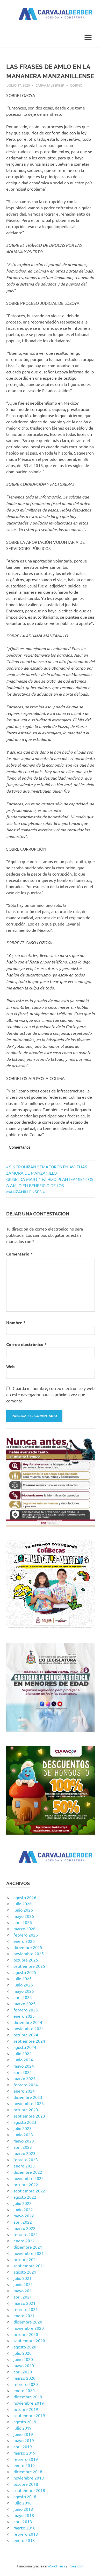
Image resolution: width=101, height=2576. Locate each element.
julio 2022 (23, 2203)
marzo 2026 (24, 1928)
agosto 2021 (25, 2272)
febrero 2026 (26, 1935)
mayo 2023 (24, 2141)
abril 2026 (23, 1922)
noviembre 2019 (29, 2403)
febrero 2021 (26, 2309)
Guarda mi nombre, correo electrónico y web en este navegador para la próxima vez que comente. (50, 1394)
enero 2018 (24, 2540)
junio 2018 (23, 2509)
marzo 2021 (24, 2303)
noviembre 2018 (29, 2478)
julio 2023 (23, 2128)
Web (10, 1366)
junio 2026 (23, 1910)
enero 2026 (24, 1941)
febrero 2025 (26, 2010)
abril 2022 (23, 2222)
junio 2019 (23, 2434)
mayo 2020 (24, 2365)
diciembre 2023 (28, 2097)
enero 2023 (24, 2166)
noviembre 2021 (29, 2253)
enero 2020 (24, 2390)
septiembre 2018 (29, 2490)
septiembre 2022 (29, 2191)
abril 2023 (23, 2147)
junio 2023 (23, 2134)
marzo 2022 (24, 2228)
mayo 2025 (24, 1991)
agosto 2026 (25, 1897)
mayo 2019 (24, 2440)
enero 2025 (24, 2016)
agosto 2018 (25, 2496)
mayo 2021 (24, 2290)
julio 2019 (23, 2428)
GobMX (76, 85)
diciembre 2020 (28, 2322)
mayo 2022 (24, 2216)
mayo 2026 (24, 1916)
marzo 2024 (24, 2078)
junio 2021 (23, 2284)
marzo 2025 (24, 2003)
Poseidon (76, 2566)
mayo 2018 (24, 2515)
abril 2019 (23, 2446)
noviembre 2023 (29, 2103)
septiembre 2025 (29, 1966)
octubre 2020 (26, 2334)
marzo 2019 (24, 2453)
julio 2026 (23, 1904)
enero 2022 (24, 2241)
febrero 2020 (26, 2384)
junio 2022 (23, 2209)
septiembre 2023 (29, 2116)
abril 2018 (23, 2521)
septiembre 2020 (29, 2340)
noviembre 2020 (29, 2328)
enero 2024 (24, 2091)
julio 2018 (23, 2503)
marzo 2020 (24, 2378)
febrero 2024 (26, 2085)
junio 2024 (23, 2060)
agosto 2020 (25, 2347)
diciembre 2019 (28, 2397)
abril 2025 (23, 1997)
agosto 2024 (25, 2047)
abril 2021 (23, 2297)
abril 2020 (23, 2372)
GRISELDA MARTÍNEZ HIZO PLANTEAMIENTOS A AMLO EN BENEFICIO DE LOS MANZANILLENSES (50, 1185)
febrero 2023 (26, 2159)
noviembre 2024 (29, 2028)
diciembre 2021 (28, 2247)
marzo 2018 (24, 2528)
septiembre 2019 (29, 2415)
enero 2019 (24, 2465)
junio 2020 (23, 2359)
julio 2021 (23, 2278)
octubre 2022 (26, 2184)
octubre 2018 (26, 2484)
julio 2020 (23, 2353)
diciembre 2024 (28, 2022)
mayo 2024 (24, 2066)
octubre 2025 (26, 1960)
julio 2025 (23, 1978)
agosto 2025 (25, 1972)
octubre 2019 (26, 2409)
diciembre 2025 (28, 1947)
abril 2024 (23, 2072)
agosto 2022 (25, 2197)
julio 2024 (23, 2053)
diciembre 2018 (28, 2471)
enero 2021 (24, 2315)
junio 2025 (23, 1985)
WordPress (56, 2566)
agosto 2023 (25, 2122)
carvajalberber (50, 85)
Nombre (16, 1322)
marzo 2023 (24, 2153)
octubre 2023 (26, 2109)
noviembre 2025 (29, 1953)
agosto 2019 (25, 2422)
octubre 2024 (26, 2035)
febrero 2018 (26, 2534)
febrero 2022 (26, 2234)
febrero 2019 (26, 2459)
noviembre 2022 (29, 2178)
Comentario (19, 1254)
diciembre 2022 (28, 2172)
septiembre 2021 (29, 2266)
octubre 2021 (26, 2259)
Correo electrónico (26, 1344)
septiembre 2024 (29, 2041)
